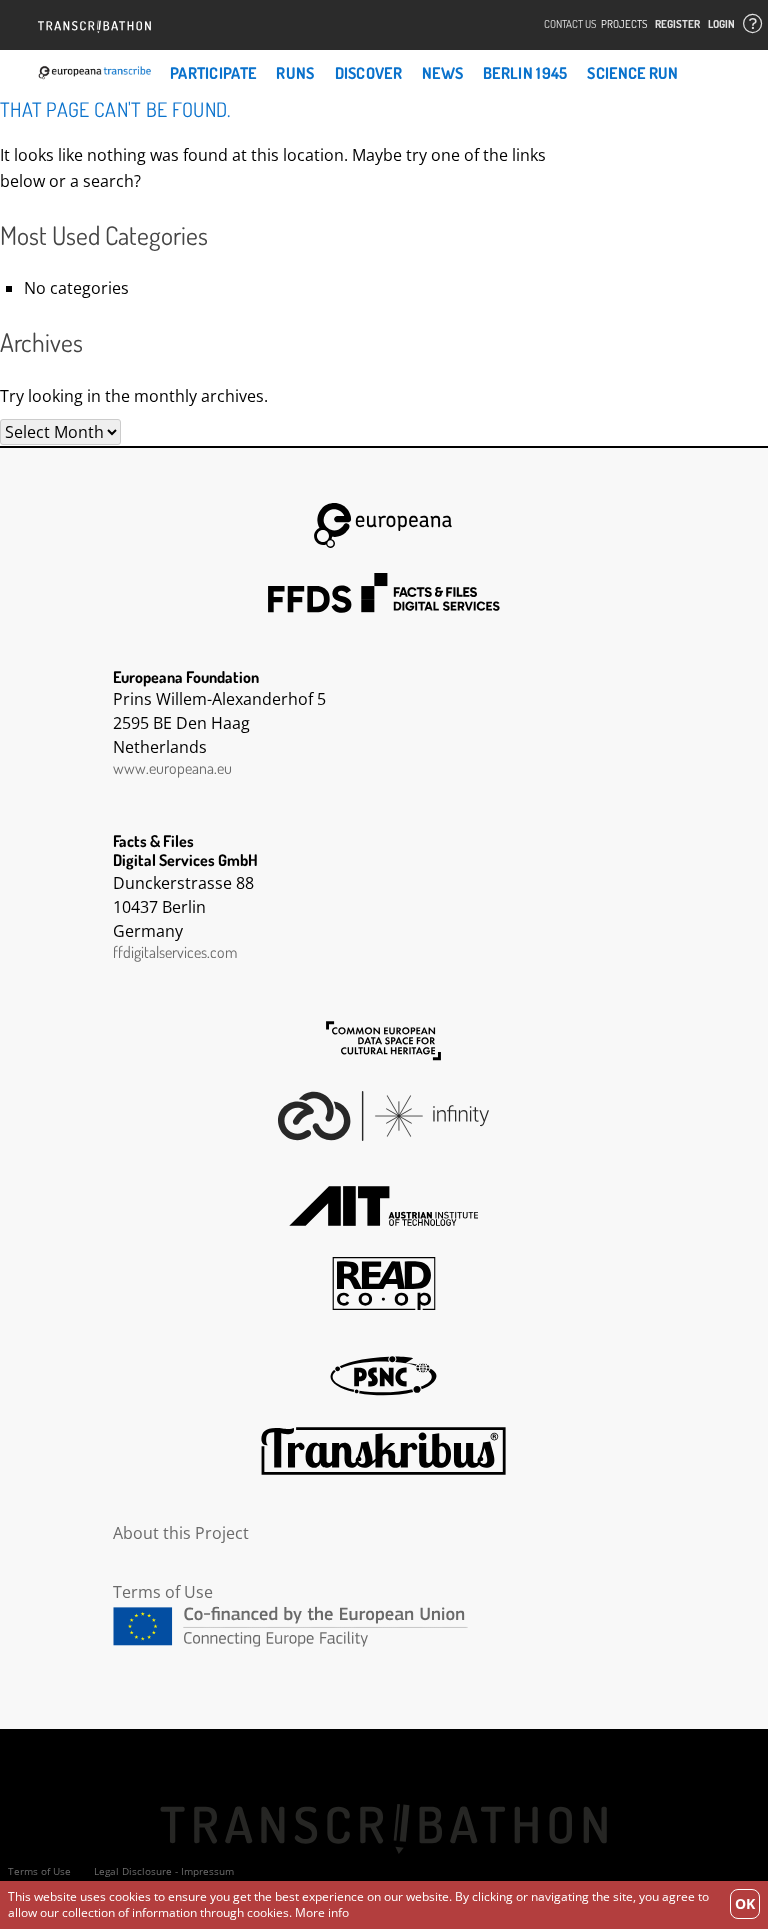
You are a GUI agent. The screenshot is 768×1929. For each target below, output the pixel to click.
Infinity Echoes (384, 1116)
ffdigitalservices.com (175, 952)
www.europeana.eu (172, 768)
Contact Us (570, 24)
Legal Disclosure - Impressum (164, 1871)
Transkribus (384, 1451)
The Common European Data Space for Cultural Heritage (384, 1041)
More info (322, 1912)
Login (721, 24)
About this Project (181, 1533)
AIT (384, 1206)
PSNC (384, 1376)
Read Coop (384, 1283)
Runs (295, 73)
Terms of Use (163, 1592)
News (442, 73)
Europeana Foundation (384, 525)
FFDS (384, 593)
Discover (368, 73)
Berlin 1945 (525, 73)
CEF (384, 1626)
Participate (213, 73)
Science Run (632, 73)
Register (677, 24)
